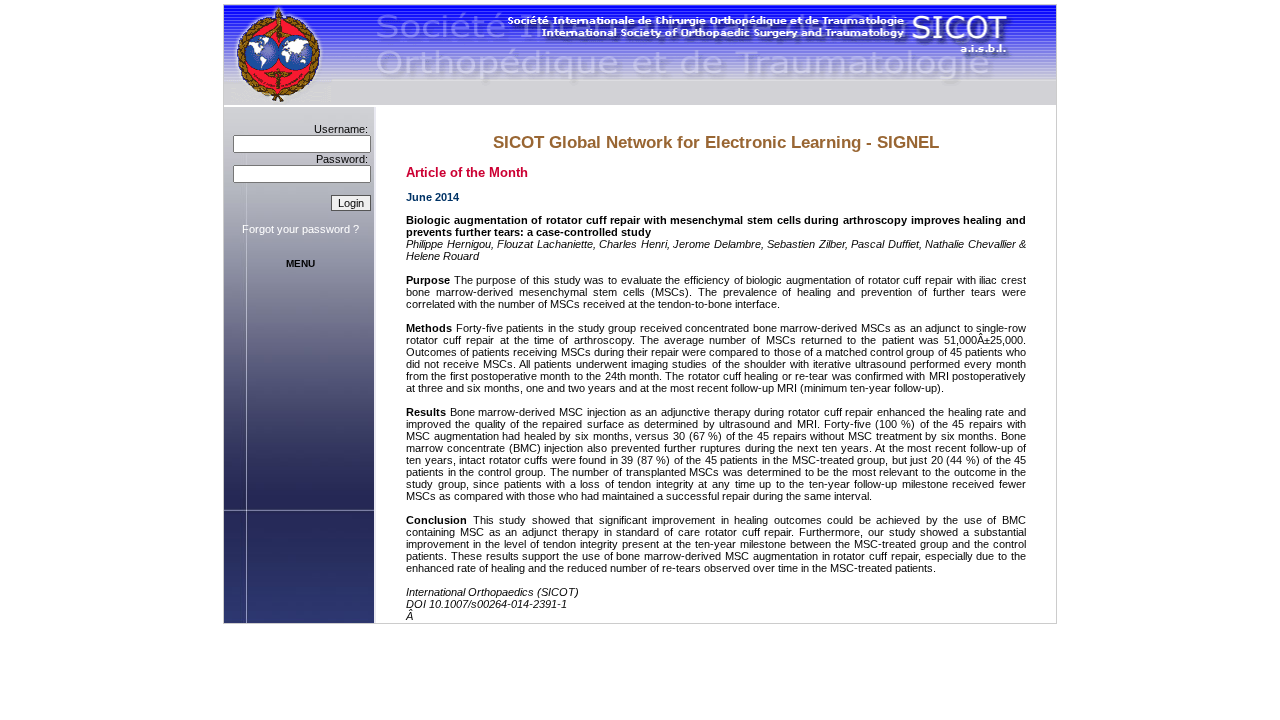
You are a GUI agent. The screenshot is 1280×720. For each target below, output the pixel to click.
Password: (342, 159)
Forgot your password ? (300, 229)
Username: (341, 129)
